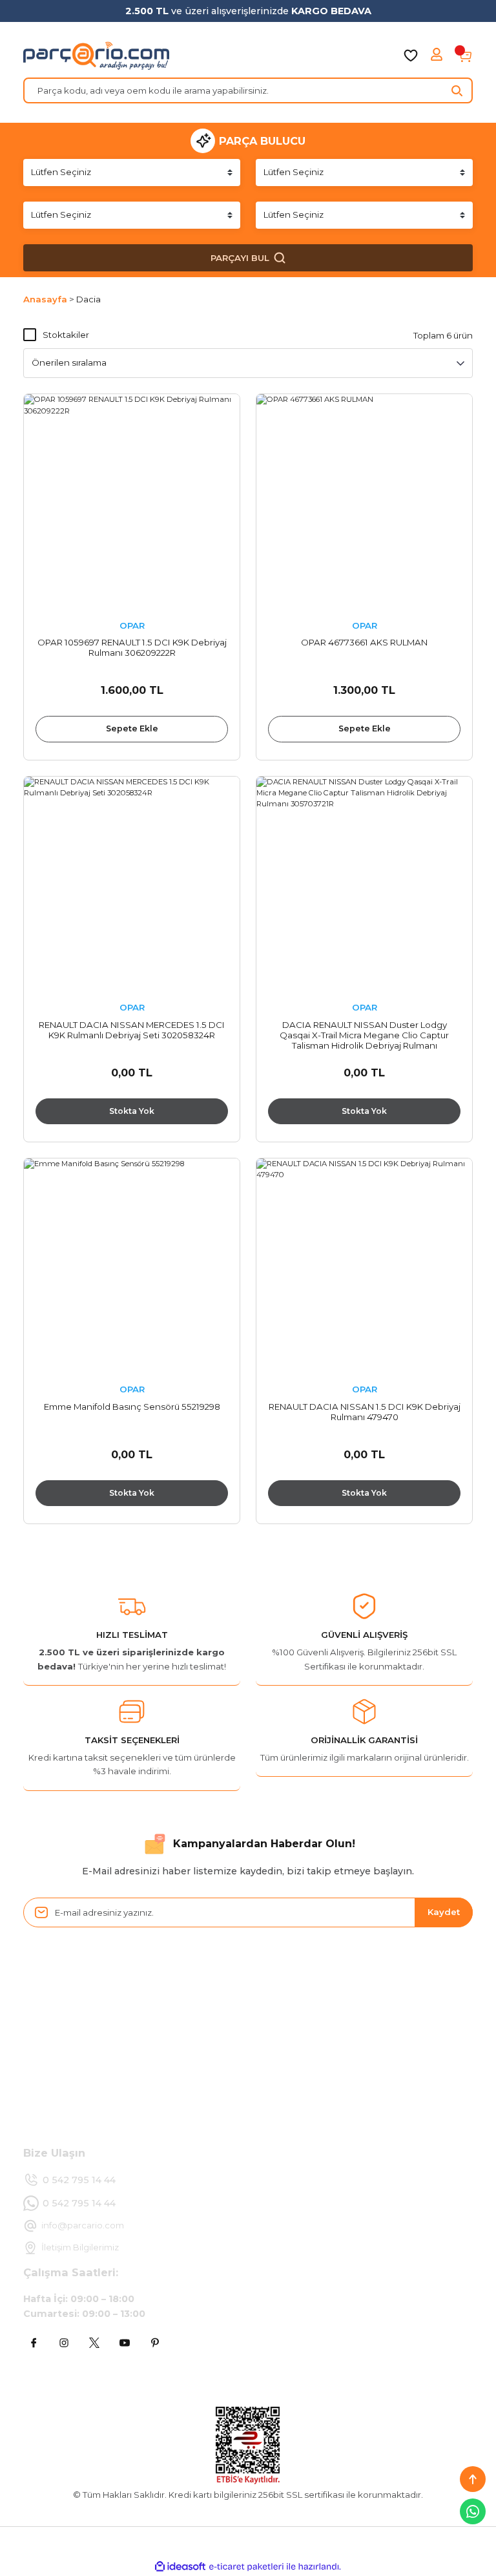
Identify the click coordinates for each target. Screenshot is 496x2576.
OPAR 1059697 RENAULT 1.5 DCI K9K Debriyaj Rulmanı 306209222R (132, 647)
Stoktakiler (66, 335)
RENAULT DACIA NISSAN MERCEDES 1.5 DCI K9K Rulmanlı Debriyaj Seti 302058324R (132, 1030)
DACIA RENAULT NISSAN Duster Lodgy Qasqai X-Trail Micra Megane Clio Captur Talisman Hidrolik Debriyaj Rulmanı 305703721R (364, 1035)
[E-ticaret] (246, 2567)
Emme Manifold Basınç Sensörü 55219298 (132, 1407)
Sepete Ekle (132, 728)
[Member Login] (438, 56)
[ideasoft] (180, 2567)
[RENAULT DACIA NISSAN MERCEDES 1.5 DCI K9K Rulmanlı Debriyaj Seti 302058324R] (132, 885)
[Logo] (96, 56)
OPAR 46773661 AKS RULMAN (364, 642)
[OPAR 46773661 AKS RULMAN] (364, 502)
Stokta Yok (132, 1111)
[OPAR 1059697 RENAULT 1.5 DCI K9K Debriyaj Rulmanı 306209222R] (132, 502)
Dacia (88, 299)
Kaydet (444, 1912)
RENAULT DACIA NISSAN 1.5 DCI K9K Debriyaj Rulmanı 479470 (365, 1412)
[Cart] (465, 56)
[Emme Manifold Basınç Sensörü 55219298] (132, 1266)
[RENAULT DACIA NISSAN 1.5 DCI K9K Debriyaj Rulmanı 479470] (364, 1266)
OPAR (132, 625)
